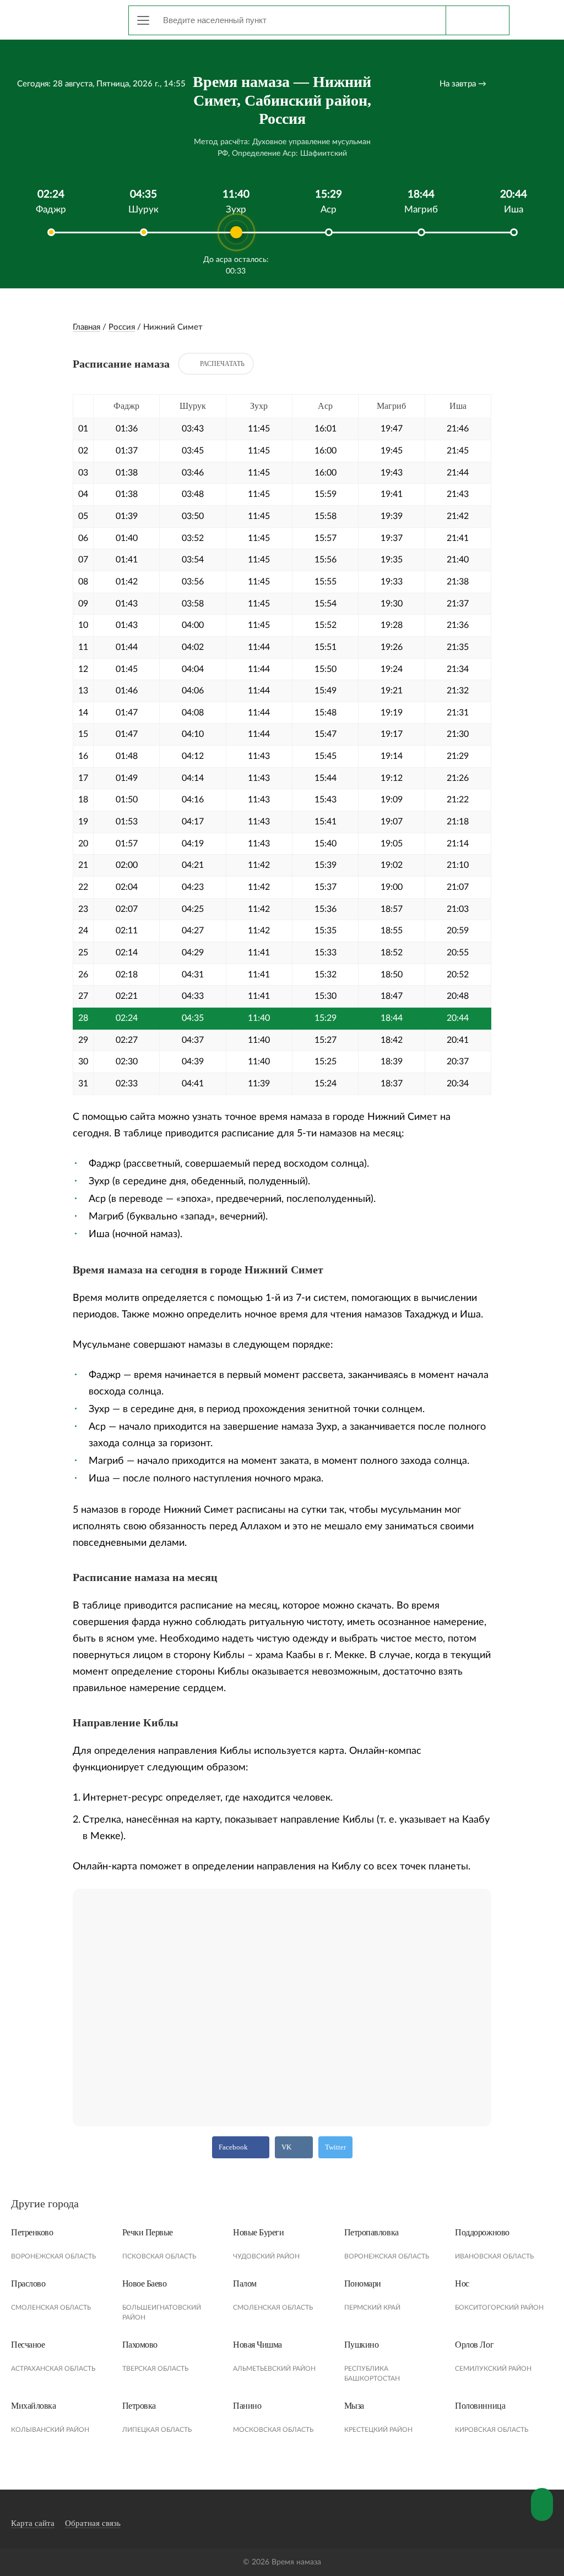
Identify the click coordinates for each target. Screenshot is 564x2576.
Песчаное (28, 2345)
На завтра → (463, 84)
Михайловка (33, 2406)
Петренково (32, 2232)
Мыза (354, 2406)
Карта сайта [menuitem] (33, 2523)
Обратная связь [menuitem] (93, 2523)
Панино (247, 2406)
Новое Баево (145, 2284)
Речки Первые (148, 2232)
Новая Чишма (257, 2345)
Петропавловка (372, 2232)
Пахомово (140, 2345)
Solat (61, 18)
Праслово (28, 2284)
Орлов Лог (474, 2345)
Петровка (139, 2406)
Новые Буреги (258, 2232)
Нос (462, 2284)
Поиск (477, 20)
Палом (245, 2284)
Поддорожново (482, 2232)
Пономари (363, 2284)
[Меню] (143, 20)
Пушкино (362, 2345)
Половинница (480, 2406)
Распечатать (222, 364)
